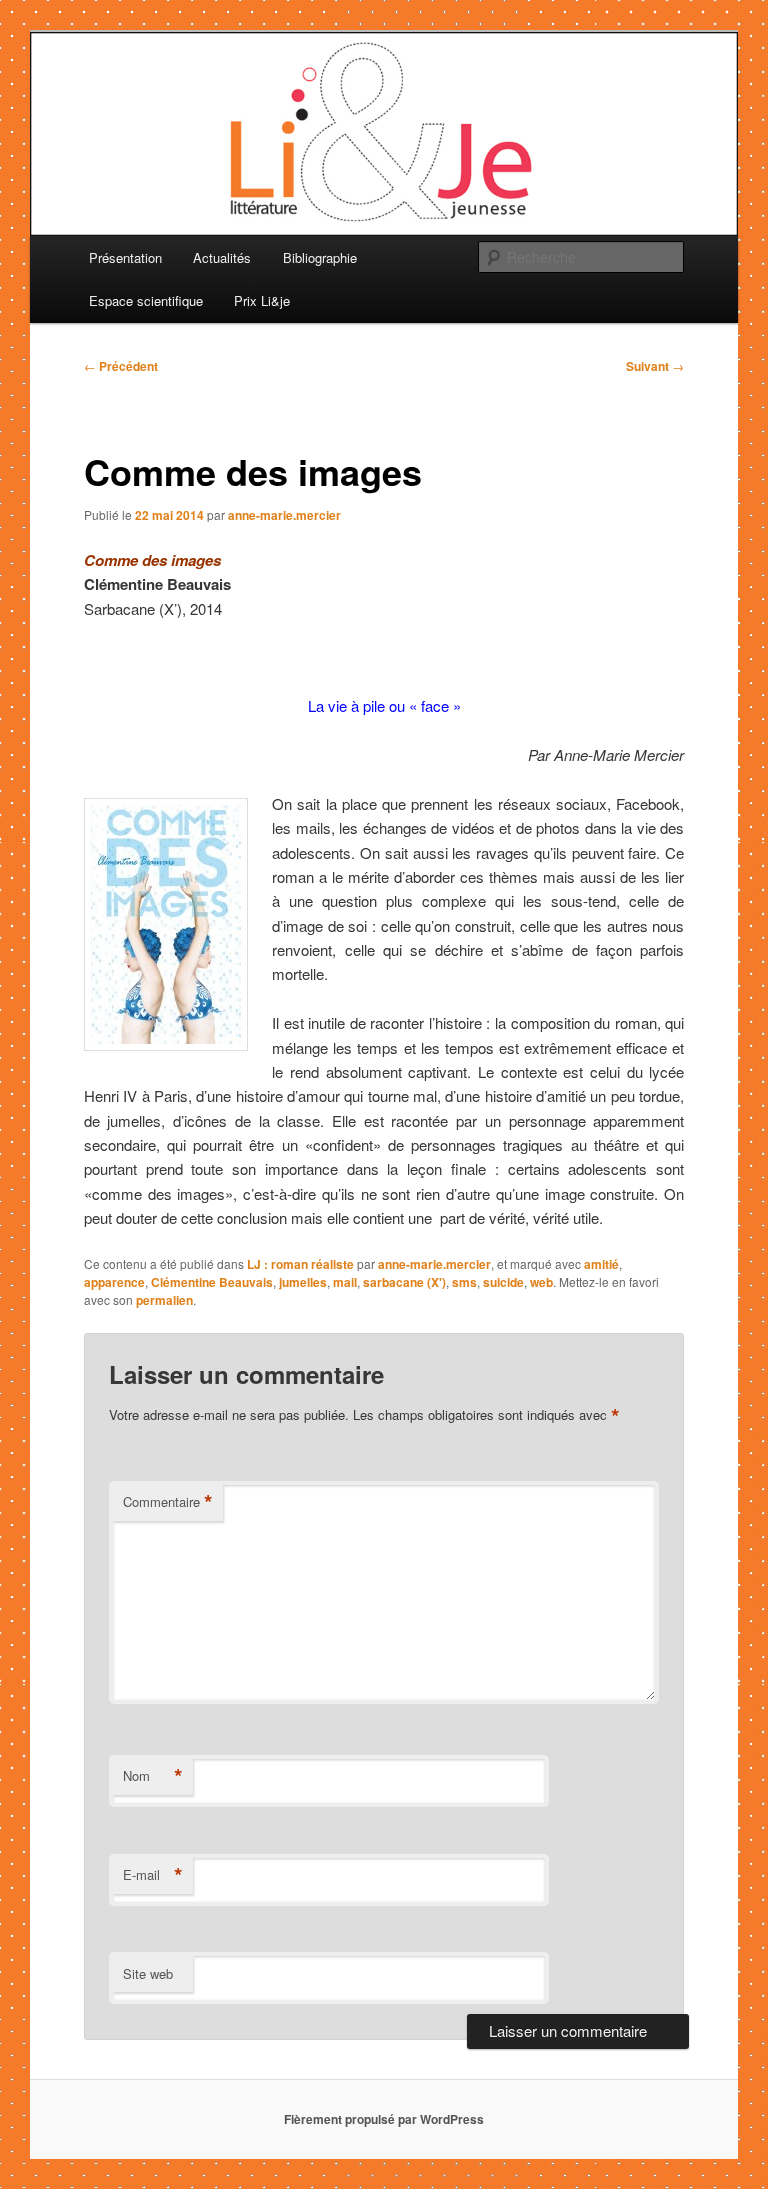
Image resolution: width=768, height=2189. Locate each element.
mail (345, 1282)
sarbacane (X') (404, 1282)
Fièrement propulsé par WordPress (384, 2119)
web (541, 1282)
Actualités (222, 257)
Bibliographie (320, 257)
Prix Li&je (262, 300)
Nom (153, 1776)
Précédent (121, 366)
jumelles (303, 1282)
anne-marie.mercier (284, 515)
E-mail (153, 1875)
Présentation (125, 257)
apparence (114, 1282)
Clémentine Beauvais (212, 1282)
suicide (503, 1282)
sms (464, 1282)
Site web (148, 1973)
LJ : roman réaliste (300, 1264)
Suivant (655, 366)
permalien (164, 1300)
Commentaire (168, 1502)
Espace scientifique (146, 300)
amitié (601, 1264)
